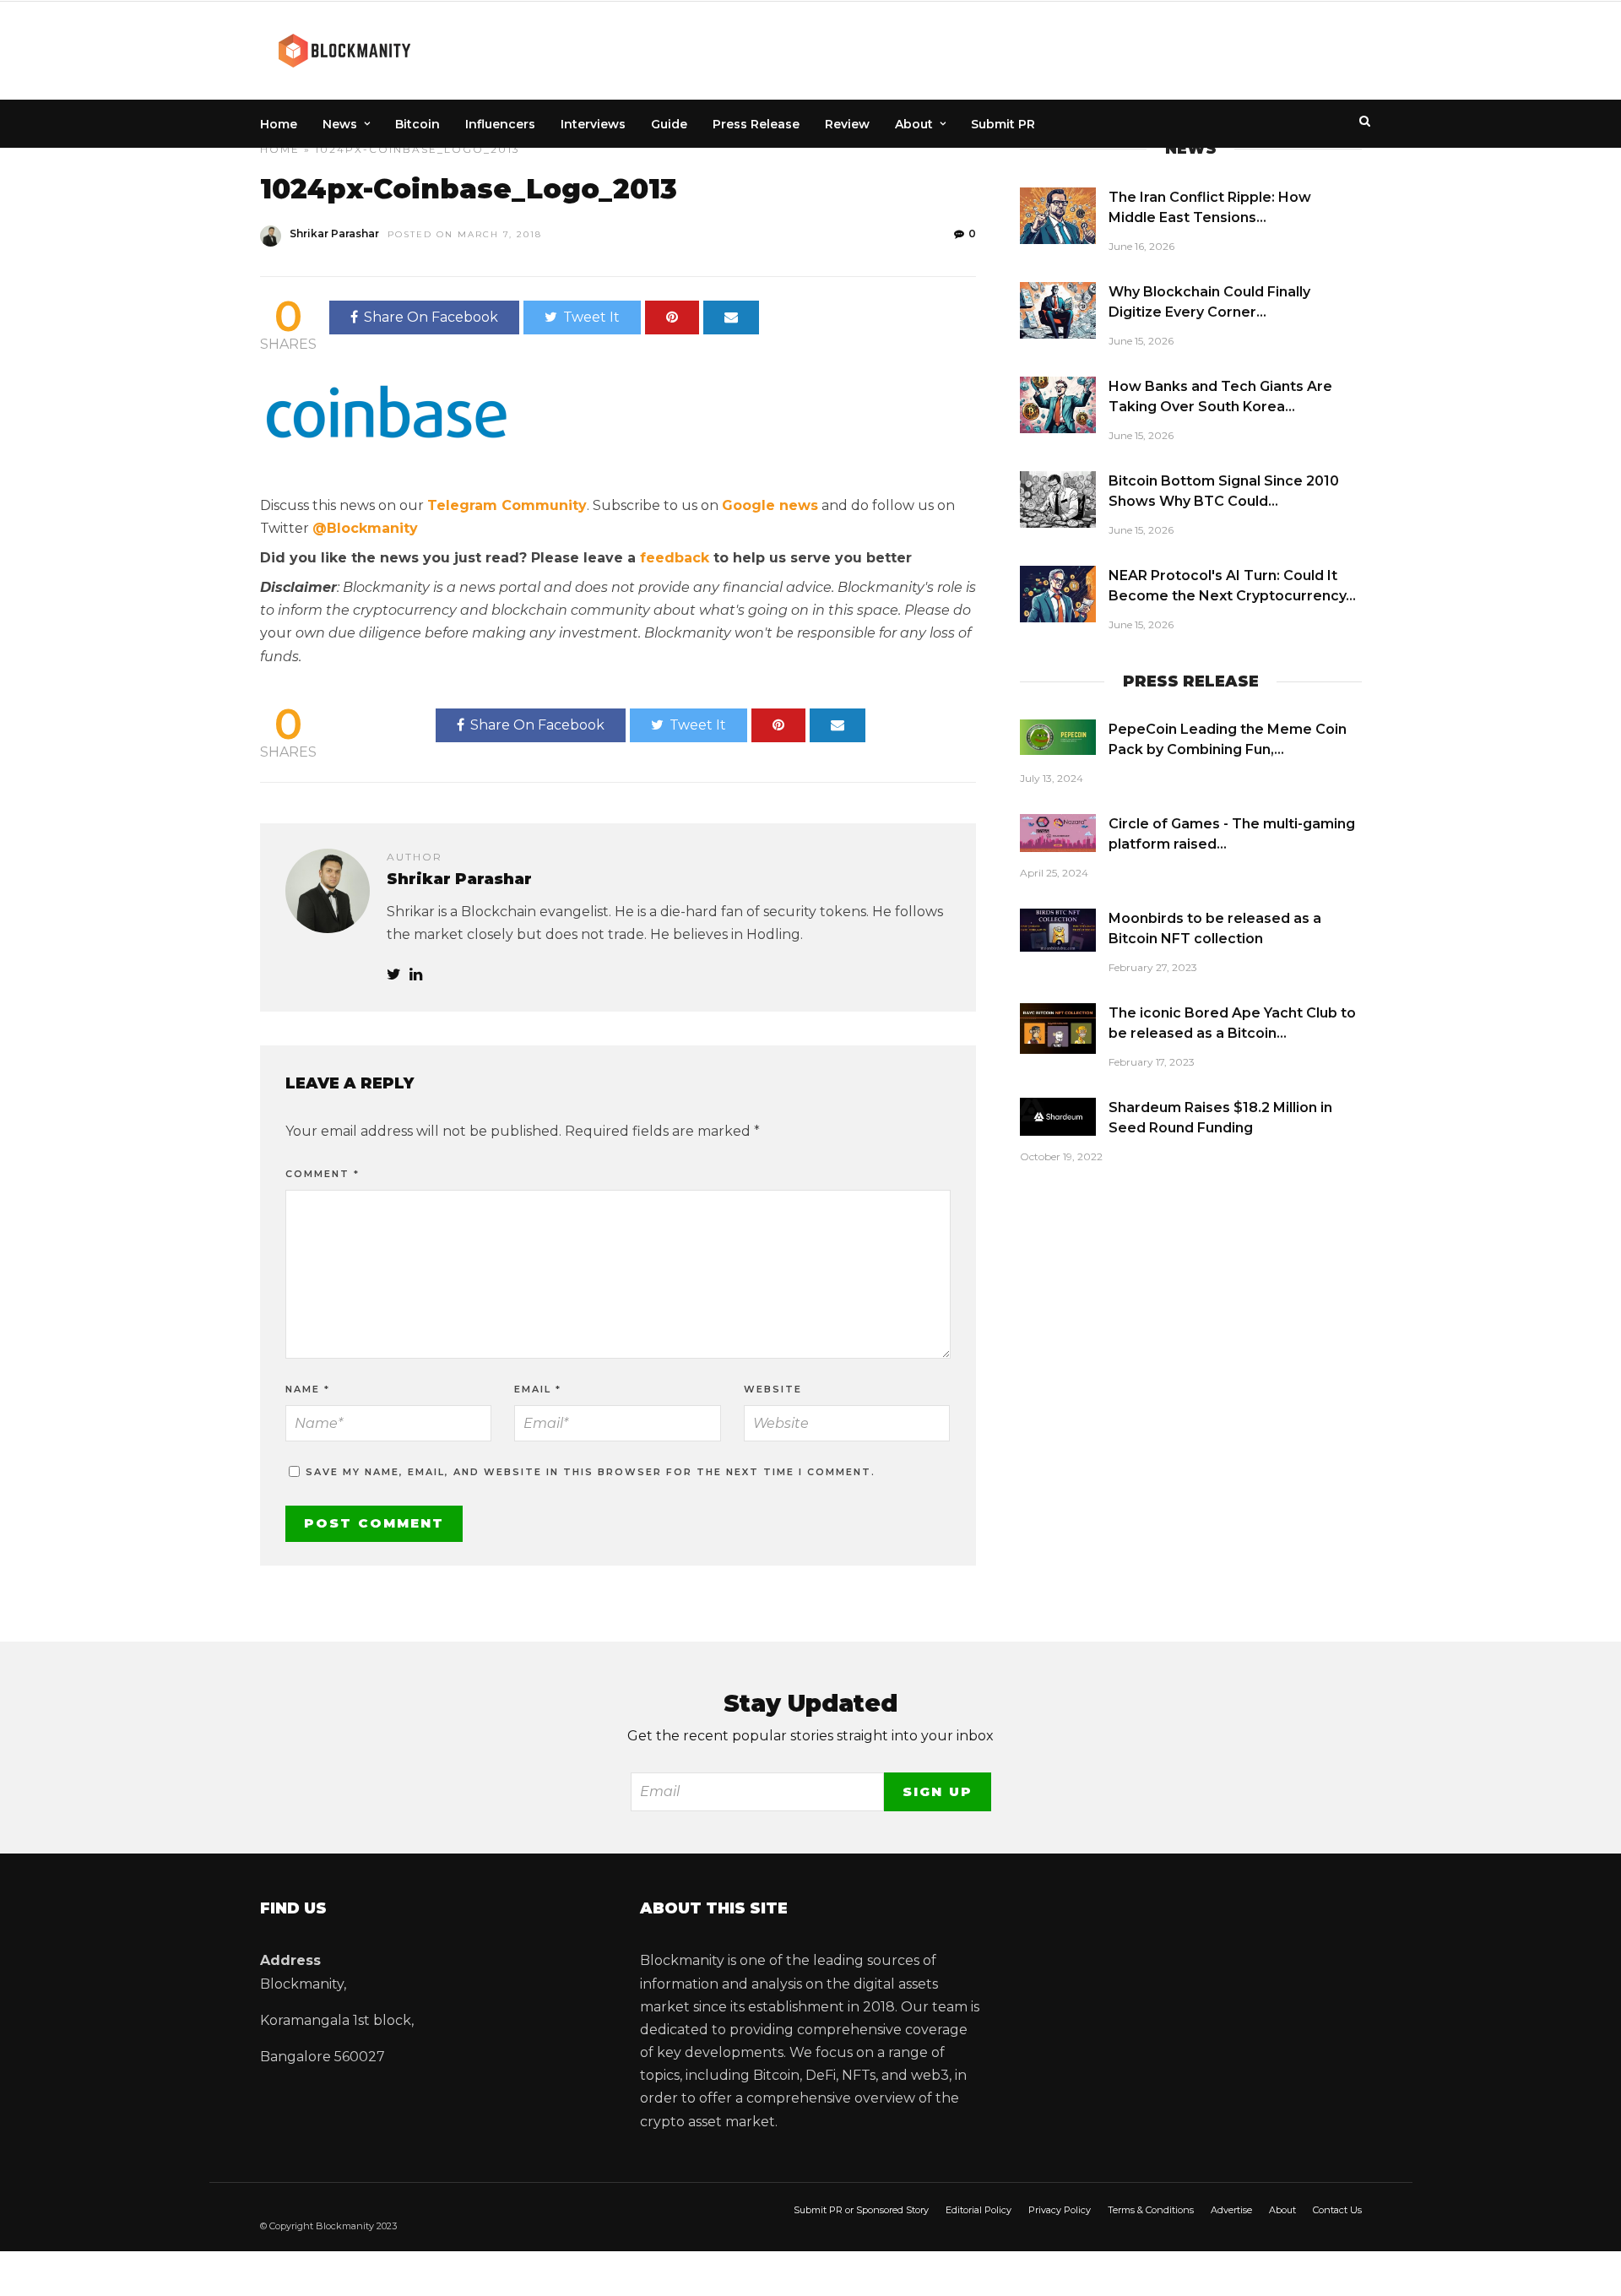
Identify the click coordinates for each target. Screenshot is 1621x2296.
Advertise (1231, 2210)
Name (308, 1389)
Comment (323, 1174)
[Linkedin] (416, 975)
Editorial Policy (979, 2210)
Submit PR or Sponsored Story (861, 2210)
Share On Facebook (431, 317)
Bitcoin (417, 124)
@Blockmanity (365, 528)
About (914, 124)
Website (773, 1389)
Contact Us (1337, 2210)
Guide (669, 124)
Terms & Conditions (1151, 2210)
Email (538, 1389)
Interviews (593, 124)
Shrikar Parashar (334, 233)
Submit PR (1003, 124)
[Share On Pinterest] (672, 318)
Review (847, 124)
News (340, 124)
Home (279, 124)
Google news (770, 505)
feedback (675, 558)
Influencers (500, 124)
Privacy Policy (1060, 2210)
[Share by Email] (731, 318)
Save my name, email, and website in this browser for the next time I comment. (591, 1472)
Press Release (756, 124)
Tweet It (591, 317)
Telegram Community (507, 505)
